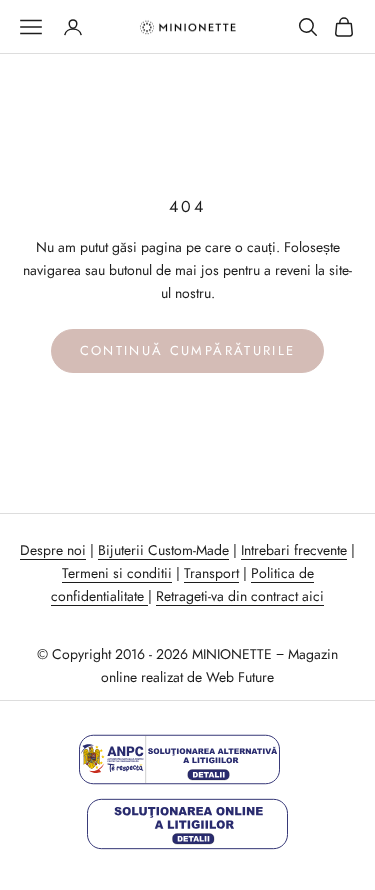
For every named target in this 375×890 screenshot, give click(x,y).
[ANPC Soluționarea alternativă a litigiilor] (179, 759)
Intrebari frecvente (294, 550)
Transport (211, 573)
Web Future (240, 677)
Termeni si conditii (117, 573)
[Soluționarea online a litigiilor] (187, 823)
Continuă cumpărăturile (187, 350)
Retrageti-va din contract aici (240, 596)
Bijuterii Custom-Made (163, 550)
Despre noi (53, 550)
